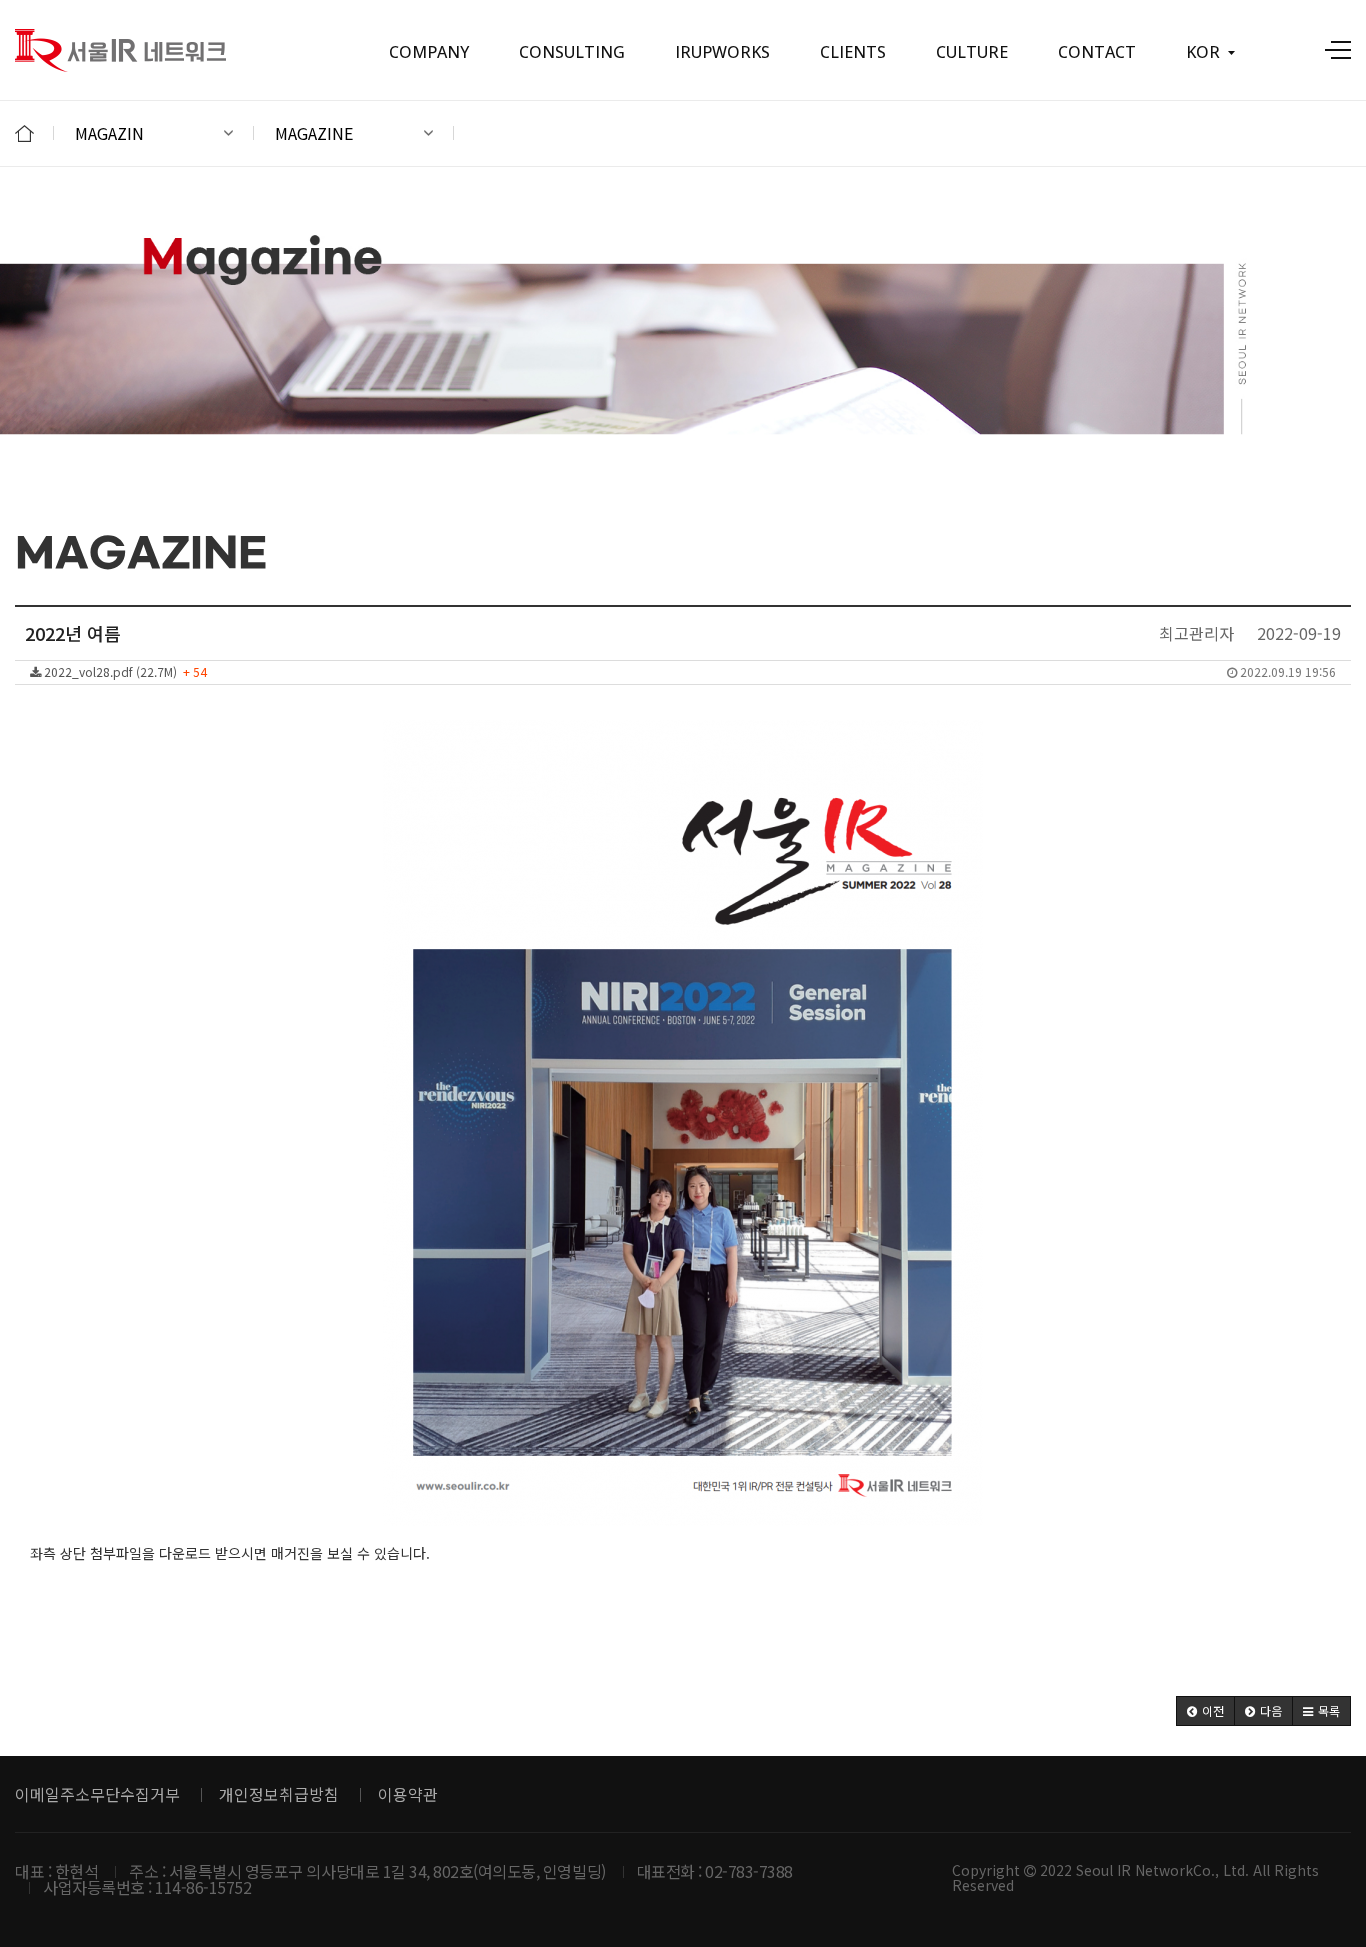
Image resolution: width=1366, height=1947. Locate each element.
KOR (1203, 52)
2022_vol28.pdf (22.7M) (688, 671)
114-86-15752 (203, 1887)
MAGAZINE (314, 133)
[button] (1205, 1711)
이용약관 (408, 1794)
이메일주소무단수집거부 (97, 1794)
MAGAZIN (109, 133)
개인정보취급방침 (279, 1794)
